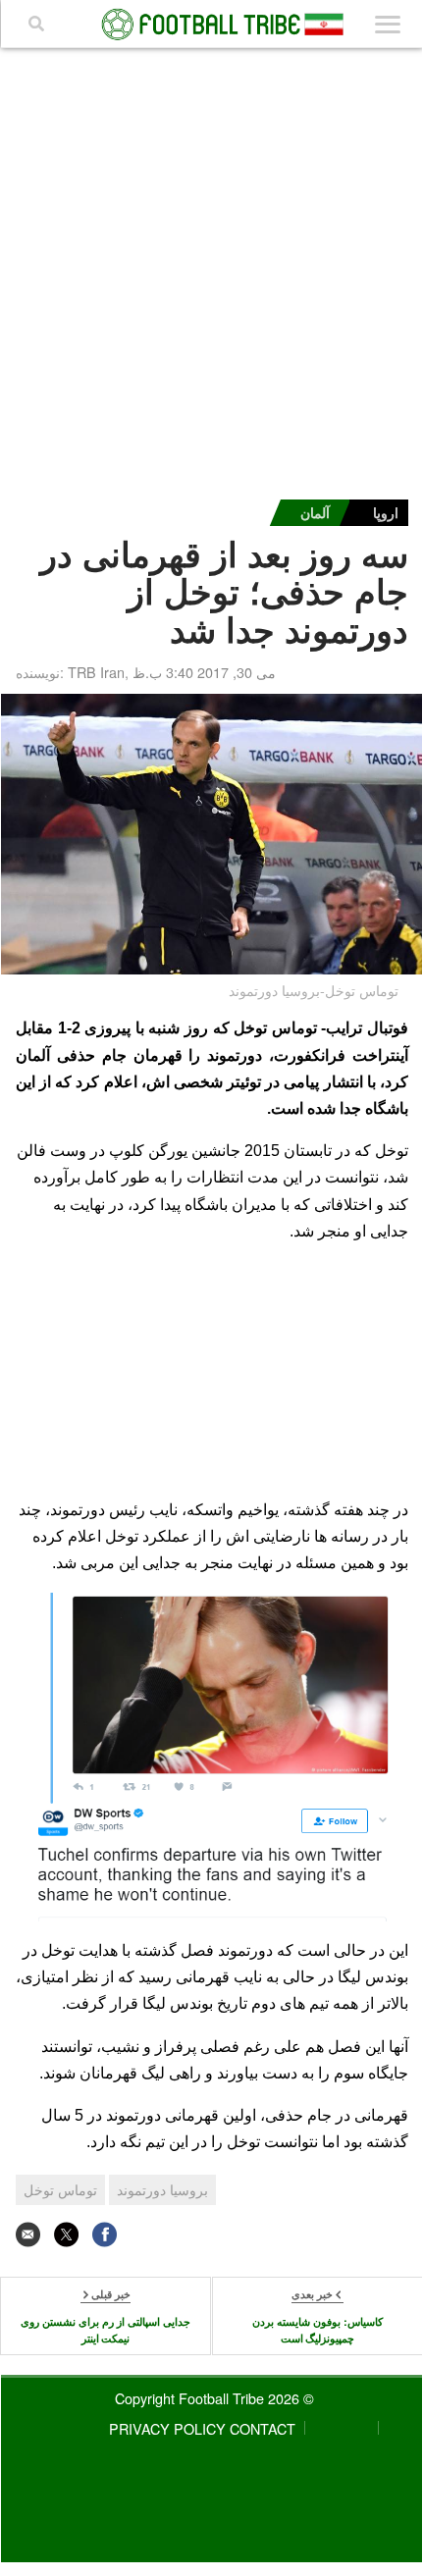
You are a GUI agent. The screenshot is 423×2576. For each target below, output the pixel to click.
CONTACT (263, 2428)
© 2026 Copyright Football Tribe (214, 2398)
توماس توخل (60, 2189)
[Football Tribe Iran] (212, 25)
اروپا (386, 512)
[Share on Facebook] (105, 2234)
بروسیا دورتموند (162, 2189)
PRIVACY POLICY (167, 2428)
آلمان (315, 512)
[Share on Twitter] (66, 2234)
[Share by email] (28, 2234)
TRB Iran (96, 672)
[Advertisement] (212, 269)
